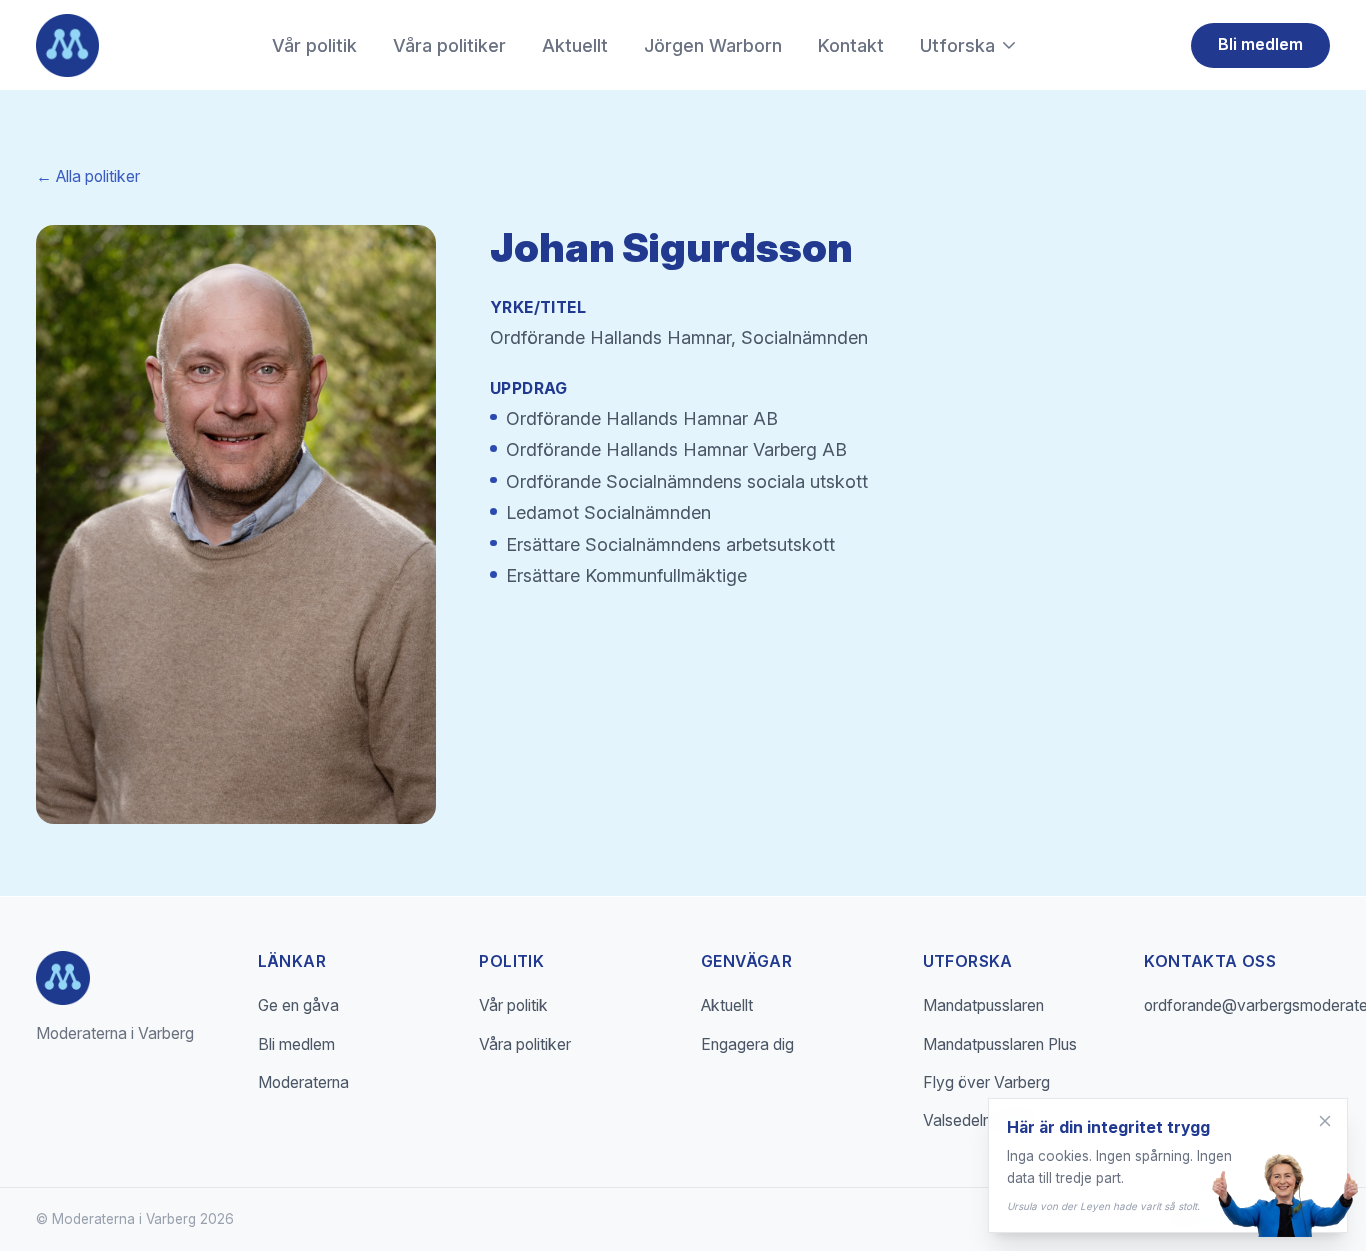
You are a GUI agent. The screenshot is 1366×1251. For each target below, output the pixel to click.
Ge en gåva (298, 1005)
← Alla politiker (88, 176)
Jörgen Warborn (713, 45)
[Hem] (67, 45)
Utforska (957, 45)
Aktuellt (575, 45)
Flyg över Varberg (986, 1082)
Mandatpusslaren (983, 1005)
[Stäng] (1325, 1121)
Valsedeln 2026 (977, 1120)
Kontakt (851, 45)
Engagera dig (747, 1044)
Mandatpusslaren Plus (1000, 1044)
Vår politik (314, 45)
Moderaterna (303, 1082)
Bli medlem (1260, 44)
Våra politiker (449, 45)
